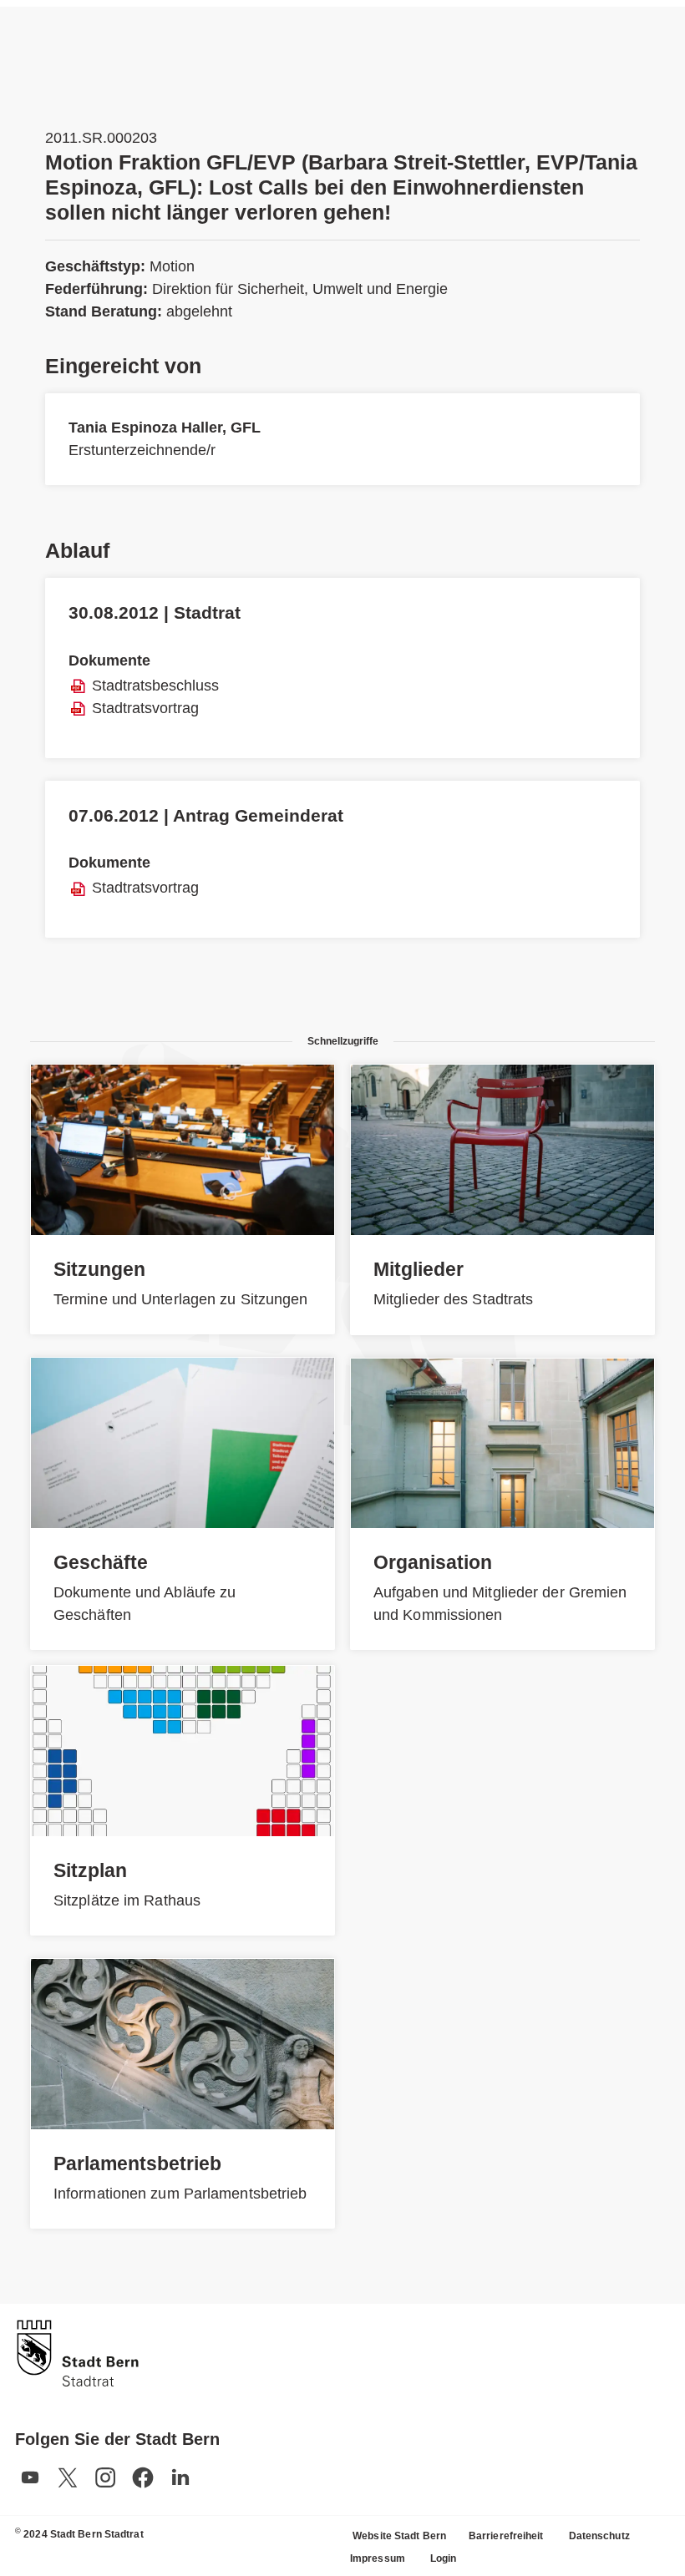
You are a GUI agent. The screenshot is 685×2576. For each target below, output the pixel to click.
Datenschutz (599, 2536)
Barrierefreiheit (506, 2536)
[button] (30, 2477)
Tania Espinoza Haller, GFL (165, 428)
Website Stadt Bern (399, 2536)
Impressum (378, 2558)
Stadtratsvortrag (145, 708)
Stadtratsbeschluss (155, 686)
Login (444, 2558)
